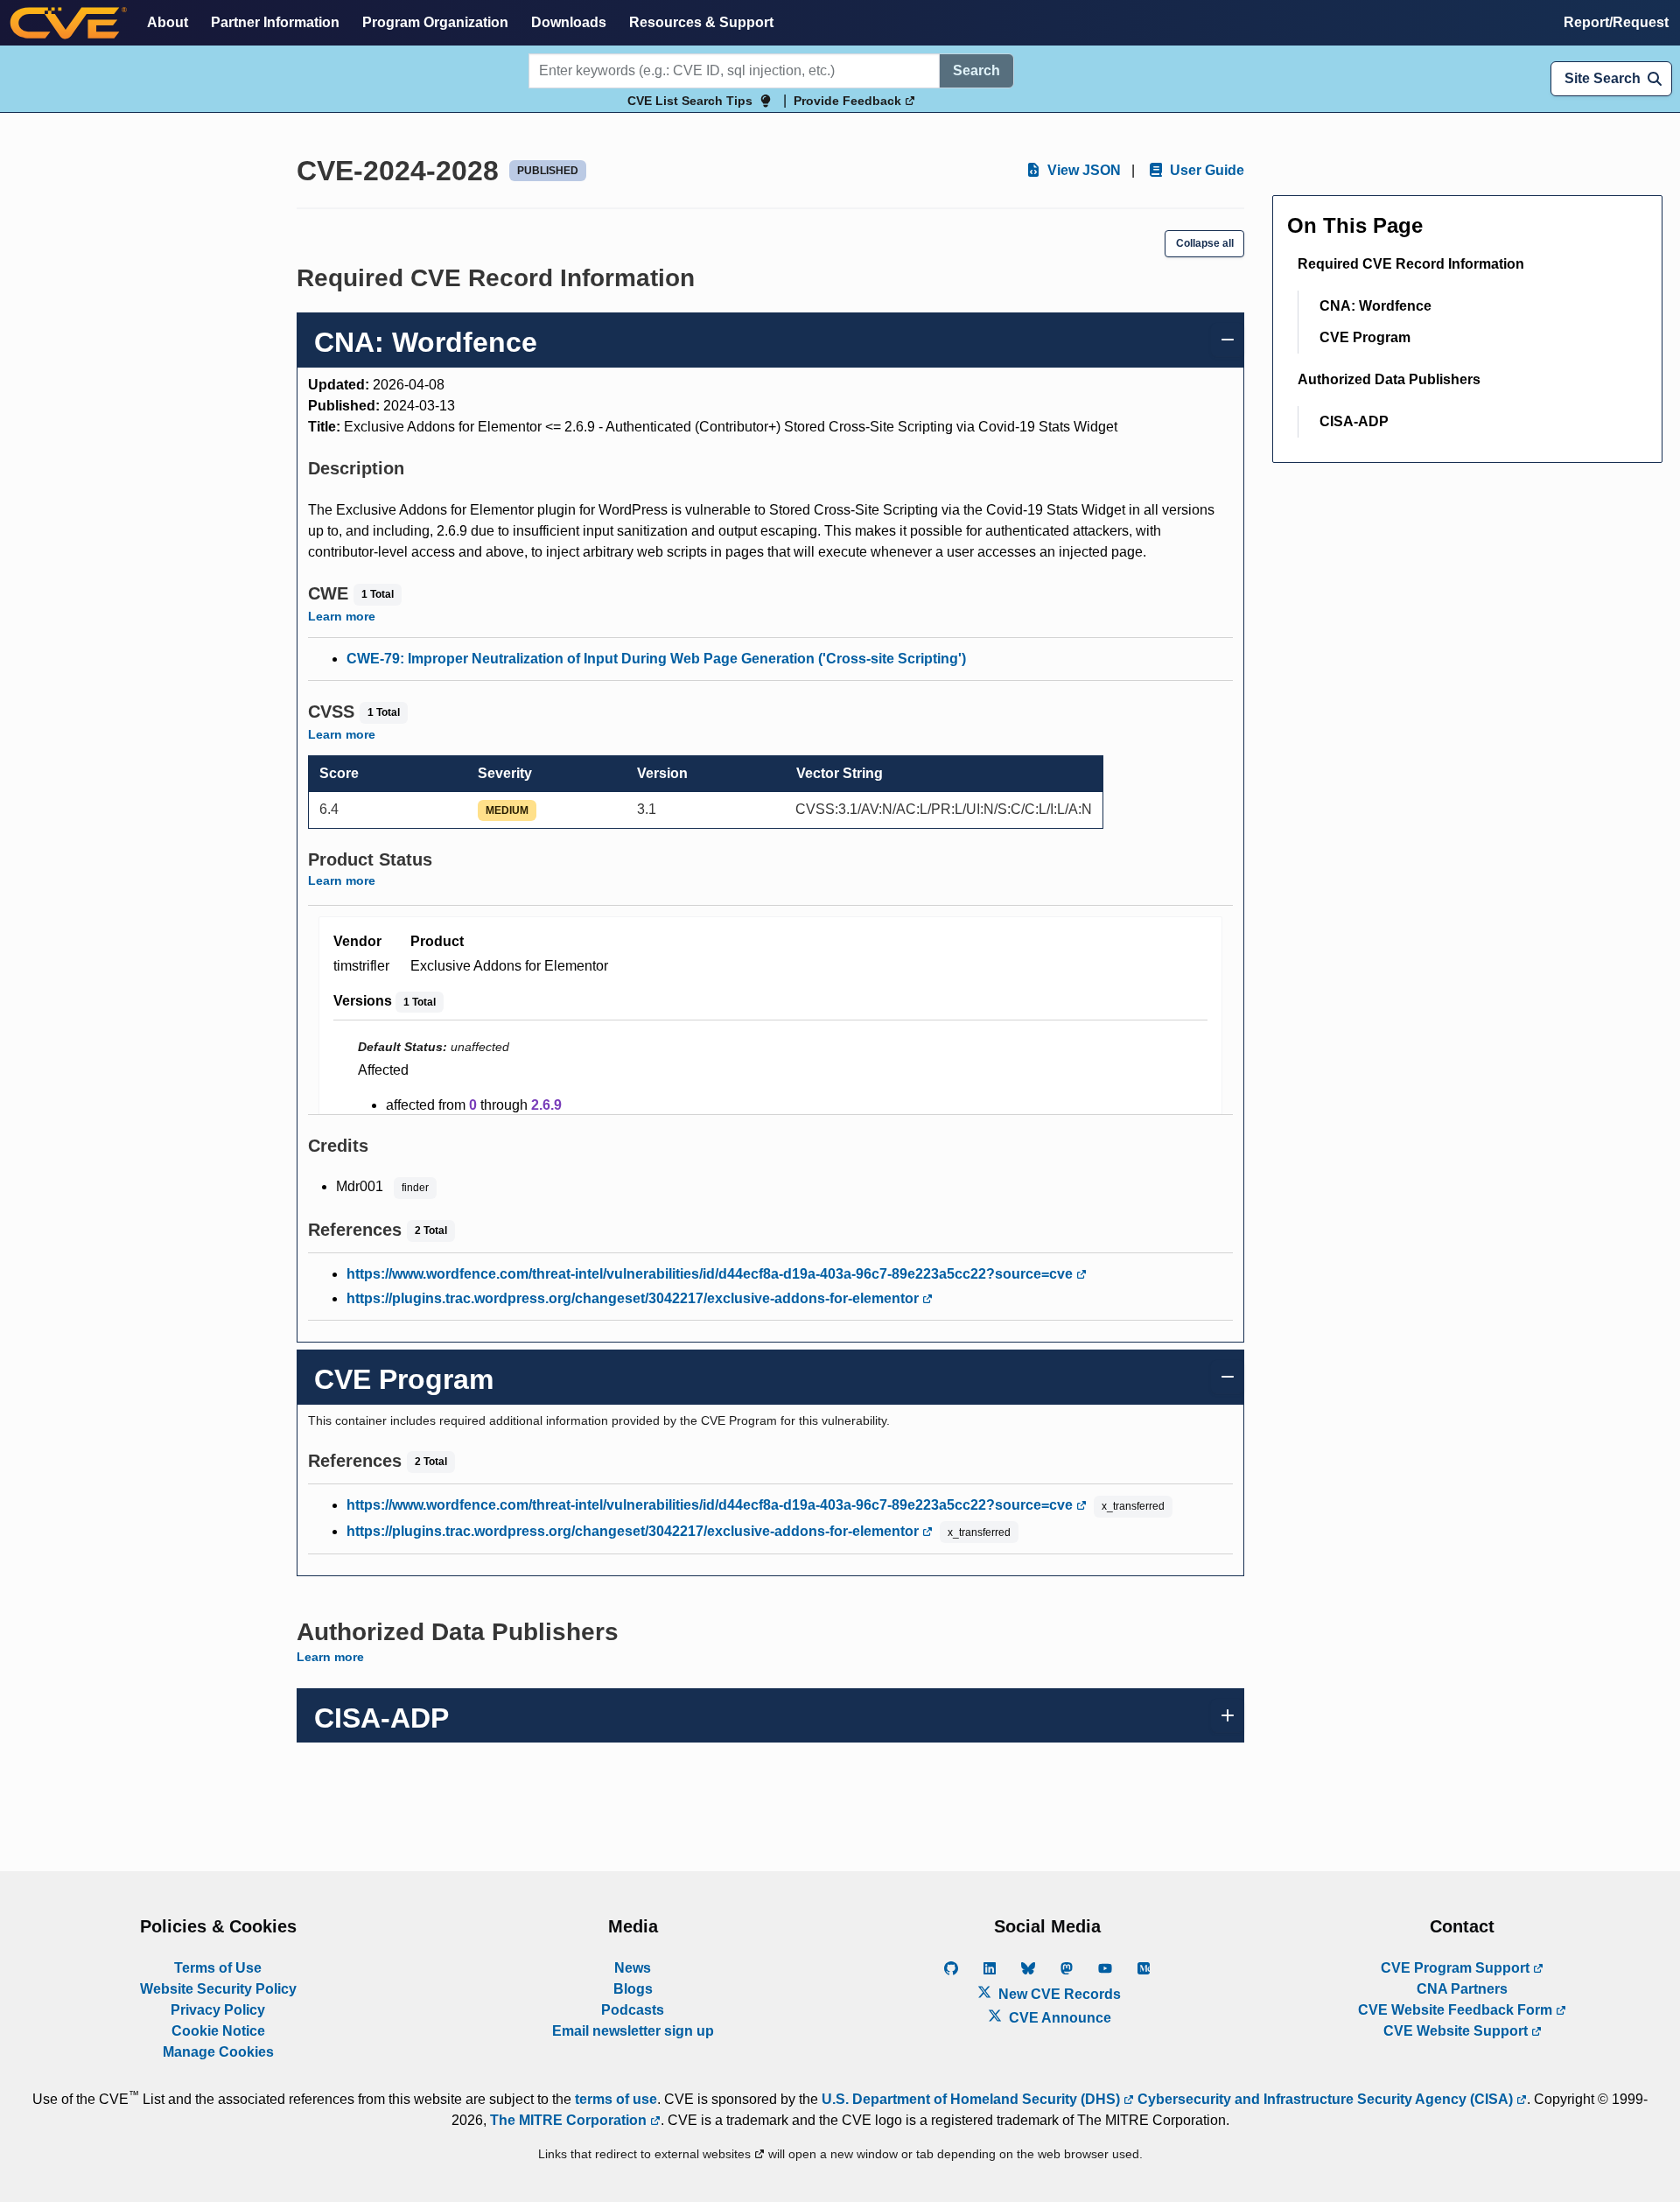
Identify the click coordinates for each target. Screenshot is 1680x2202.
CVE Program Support (1457, 1968)
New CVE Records (1058, 1994)
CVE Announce (1058, 2018)
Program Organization (435, 22)
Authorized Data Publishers (1389, 379)
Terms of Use (218, 1968)
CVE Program (1365, 337)
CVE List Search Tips (690, 101)
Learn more (342, 616)
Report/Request (1616, 22)
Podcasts (633, 2010)
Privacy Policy (218, 2010)
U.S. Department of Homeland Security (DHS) (973, 2099)
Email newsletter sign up (633, 2031)
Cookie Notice (218, 2031)
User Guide (1205, 170)
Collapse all (1205, 243)
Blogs (633, 1989)
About (168, 22)
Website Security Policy (218, 1989)
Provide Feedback (849, 101)
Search (976, 70)
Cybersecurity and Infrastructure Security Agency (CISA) (1325, 2099)
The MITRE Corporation (570, 2120)
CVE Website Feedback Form (1457, 2010)
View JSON (1082, 170)
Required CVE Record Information (1411, 264)
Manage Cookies (218, 2052)
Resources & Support (701, 22)
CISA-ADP (1354, 421)
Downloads (569, 22)
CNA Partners (1462, 1989)
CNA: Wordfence (1375, 306)
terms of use (616, 2099)
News (633, 1968)
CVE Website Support (1457, 2031)
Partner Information (275, 22)
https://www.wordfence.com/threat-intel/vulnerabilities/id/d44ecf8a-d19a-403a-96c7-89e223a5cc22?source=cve (711, 1274)
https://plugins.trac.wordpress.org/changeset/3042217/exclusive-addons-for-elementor (634, 1298)
